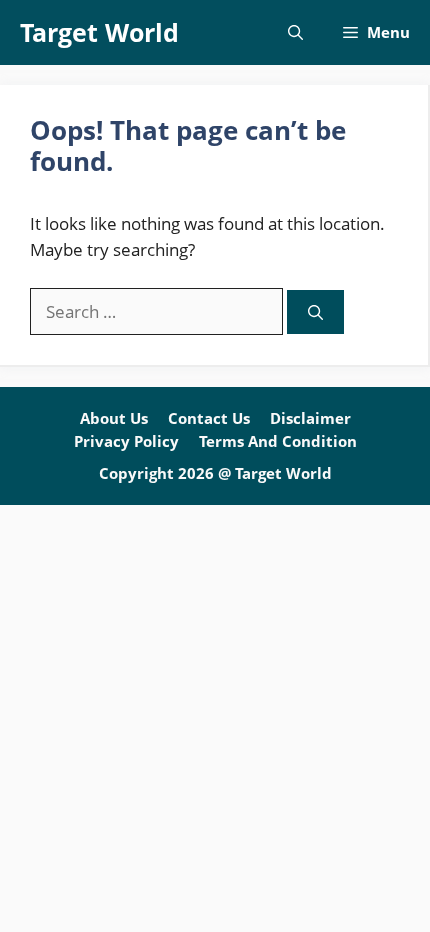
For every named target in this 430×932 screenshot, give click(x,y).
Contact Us (209, 418)
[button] (295, 32)
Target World (99, 32)
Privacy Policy (126, 441)
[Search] (315, 312)
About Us (114, 418)
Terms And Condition (278, 441)
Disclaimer (310, 418)
